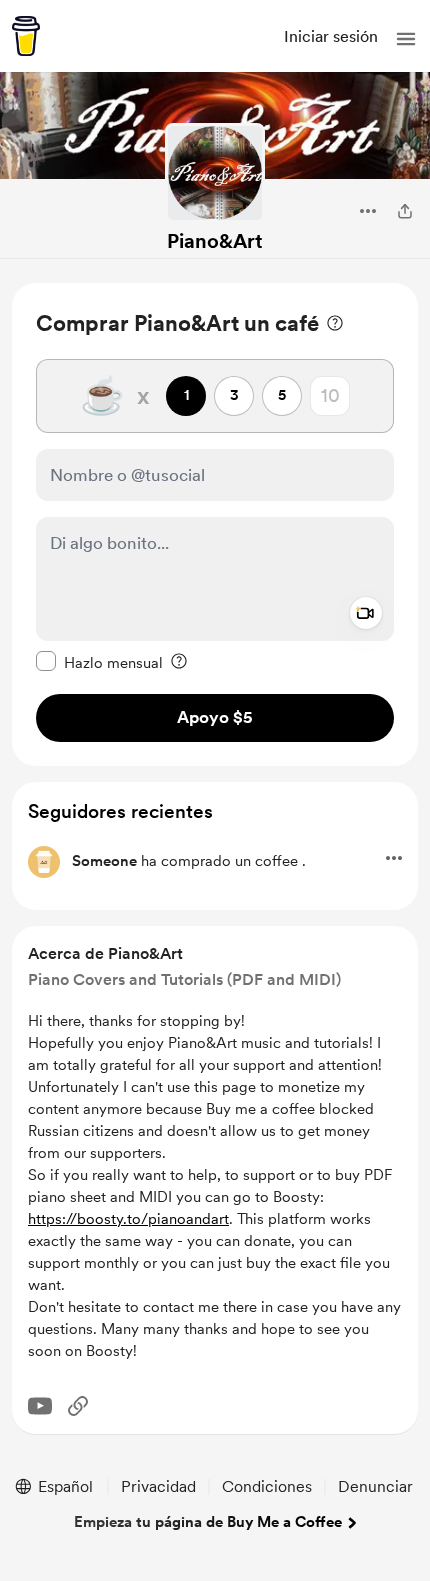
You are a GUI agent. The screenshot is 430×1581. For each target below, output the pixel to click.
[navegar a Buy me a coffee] (26, 36)
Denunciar (375, 1486)
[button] (406, 39)
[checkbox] (99, 662)
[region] (215, 524)
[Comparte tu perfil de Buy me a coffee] (405, 211)
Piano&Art (215, 241)
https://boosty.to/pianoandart (128, 1219)
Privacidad (158, 1486)
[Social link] (78, 1406)
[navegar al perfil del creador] (215, 173)
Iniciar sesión (331, 36)
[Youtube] (40, 1406)
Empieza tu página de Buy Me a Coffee (208, 1522)
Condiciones (267, 1486)
